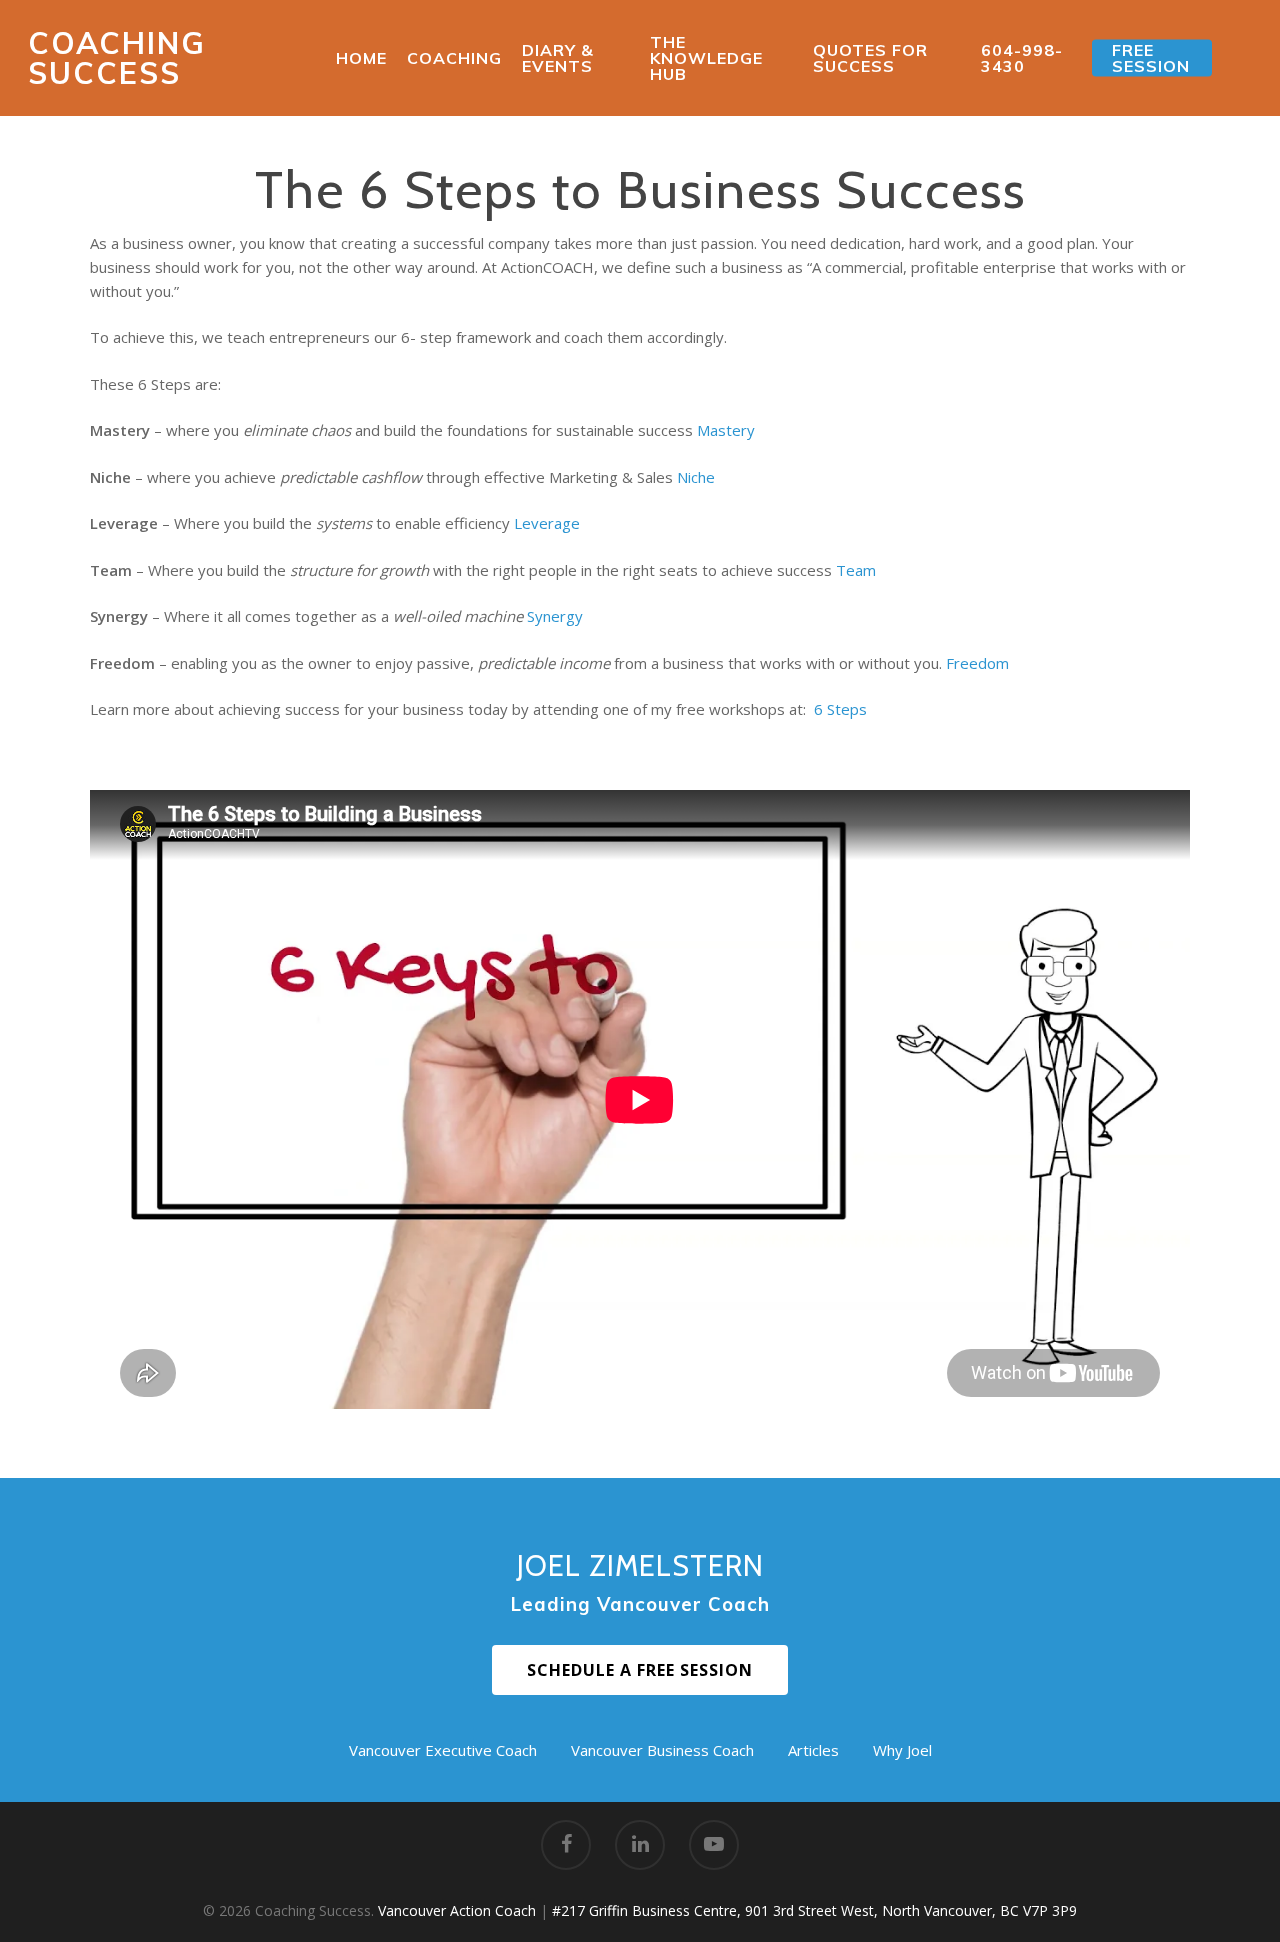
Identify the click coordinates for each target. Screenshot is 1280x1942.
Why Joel (902, 1750)
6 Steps (840, 709)
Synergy (555, 616)
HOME (361, 58)
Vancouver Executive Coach (443, 1750)
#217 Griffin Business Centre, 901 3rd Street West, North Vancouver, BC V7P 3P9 (814, 1910)
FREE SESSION (1151, 58)
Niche (696, 477)
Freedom (977, 663)
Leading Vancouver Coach (640, 1604)
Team (856, 570)
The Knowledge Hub (706, 58)
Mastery (726, 430)
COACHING (454, 58)
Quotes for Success (870, 58)
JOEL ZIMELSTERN (640, 1565)
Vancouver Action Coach (457, 1910)
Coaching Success (117, 58)
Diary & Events (558, 58)
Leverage (547, 523)
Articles (813, 1750)
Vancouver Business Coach (662, 1750)
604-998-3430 (1022, 58)
